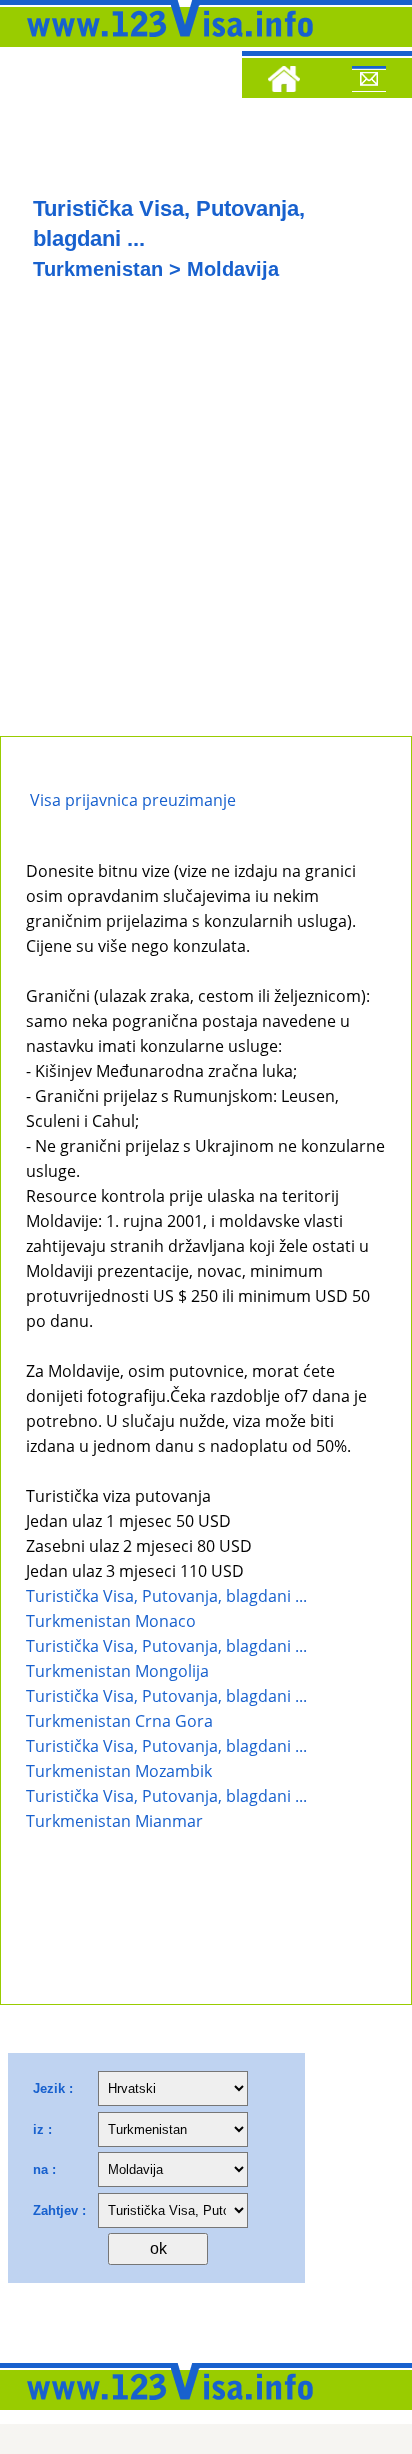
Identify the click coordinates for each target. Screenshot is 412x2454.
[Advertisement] (206, 520)
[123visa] (165, 43)
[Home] (284, 82)
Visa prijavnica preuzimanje (131, 800)
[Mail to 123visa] (369, 82)
